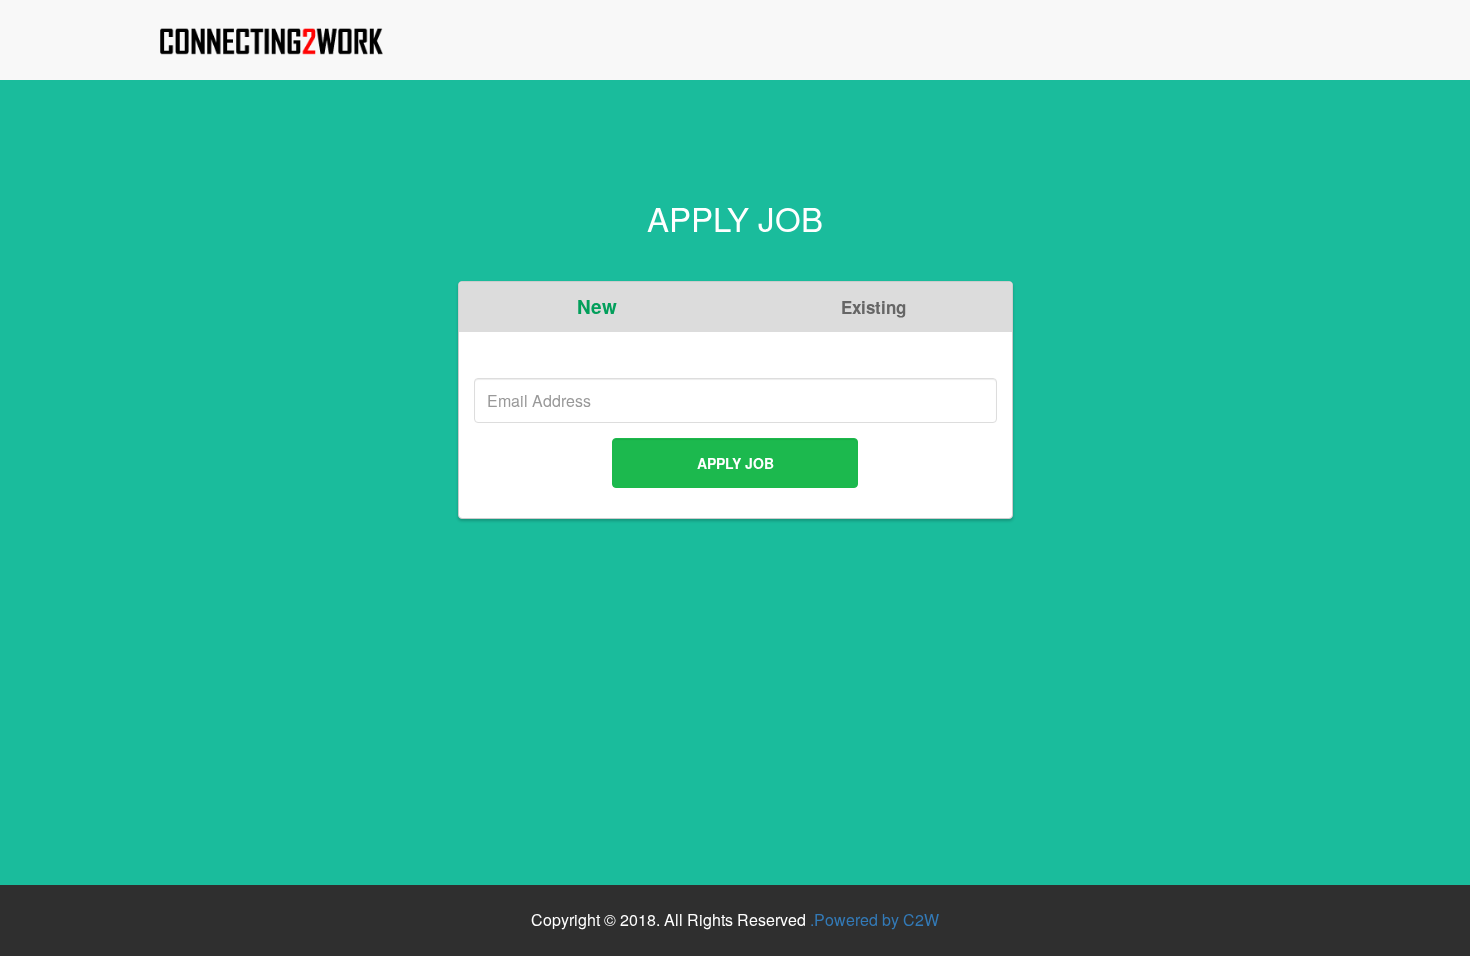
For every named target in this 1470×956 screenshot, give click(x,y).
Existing (873, 307)
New (597, 306)
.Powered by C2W (874, 919)
